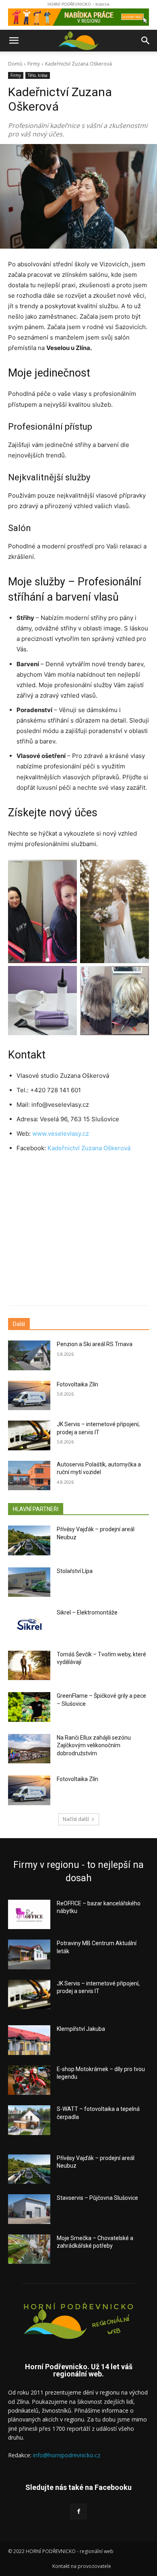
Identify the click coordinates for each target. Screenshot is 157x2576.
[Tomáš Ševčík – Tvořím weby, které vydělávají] (29, 1666)
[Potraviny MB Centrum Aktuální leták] (29, 1954)
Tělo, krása (38, 75)
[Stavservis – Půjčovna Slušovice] (29, 2209)
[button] (14, 41)
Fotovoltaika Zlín (77, 1384)
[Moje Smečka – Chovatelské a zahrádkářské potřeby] (29, 2249)
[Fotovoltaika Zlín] (29, 1396)
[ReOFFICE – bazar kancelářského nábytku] (29, 1915)
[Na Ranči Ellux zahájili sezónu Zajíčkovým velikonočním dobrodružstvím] (29, 1749)
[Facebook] (78, 2511)
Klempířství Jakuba (81, 2029)
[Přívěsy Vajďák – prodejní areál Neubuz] (29, 1540)
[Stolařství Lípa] (29, 1582)
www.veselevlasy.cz (61, 1134)
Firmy (34, 64)
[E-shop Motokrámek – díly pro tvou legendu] (29, 2080)
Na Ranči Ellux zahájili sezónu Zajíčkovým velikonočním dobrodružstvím (94, 1745)
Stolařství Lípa (75, 1571)
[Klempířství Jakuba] (29, 2040)
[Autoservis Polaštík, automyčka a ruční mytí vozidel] (29, 1476)
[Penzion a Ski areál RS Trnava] (29, 1355)
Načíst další (76, 1819)
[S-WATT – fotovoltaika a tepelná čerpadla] (29, 2120)
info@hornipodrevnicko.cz (67, 2455)
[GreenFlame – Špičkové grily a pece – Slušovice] (29, 1707)
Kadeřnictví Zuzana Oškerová (90, 1148)
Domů (15, 64)
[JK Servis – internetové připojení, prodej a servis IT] (29, 1435)
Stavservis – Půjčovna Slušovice (97, 2198)
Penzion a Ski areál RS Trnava (95, 1344)
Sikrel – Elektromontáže (87, 1612)
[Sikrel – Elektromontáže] (29, 1624)
